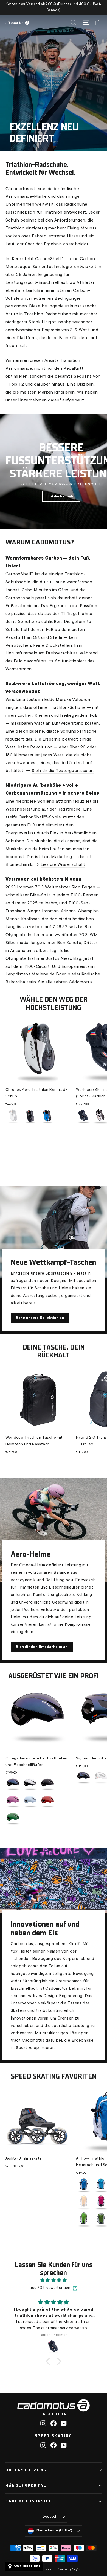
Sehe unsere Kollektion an (40, 1318)
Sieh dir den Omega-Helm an (42, 1647)
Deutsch (50, 2517)
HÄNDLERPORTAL (26, 2486)
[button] (49, 2361)
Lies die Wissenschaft (63, 865)
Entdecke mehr (61, 496)
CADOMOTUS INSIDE (29, 2501)
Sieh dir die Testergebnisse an (63, 771)
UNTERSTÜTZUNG (26, 2470)
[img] (54, 2281)
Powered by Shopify (69, 2570)
